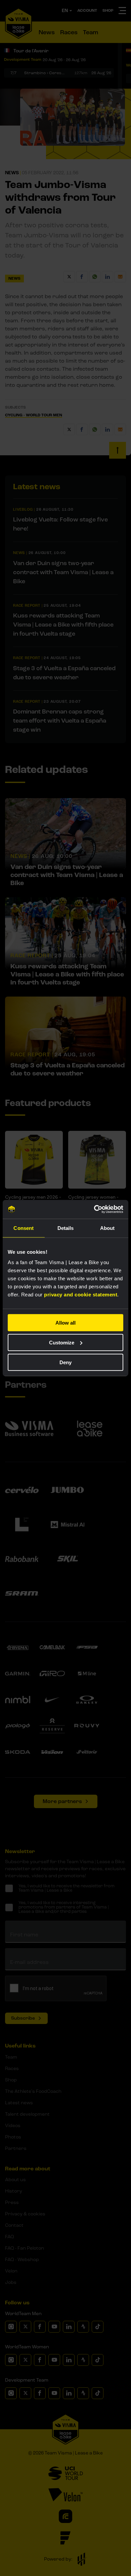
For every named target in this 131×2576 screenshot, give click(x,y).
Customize (62, 1342)
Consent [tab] (24, 1228)
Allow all (65, 1323)
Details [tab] (66, 1228)
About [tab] (107, 1228)
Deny (65, 1362)
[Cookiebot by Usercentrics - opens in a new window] (94, 1209)
